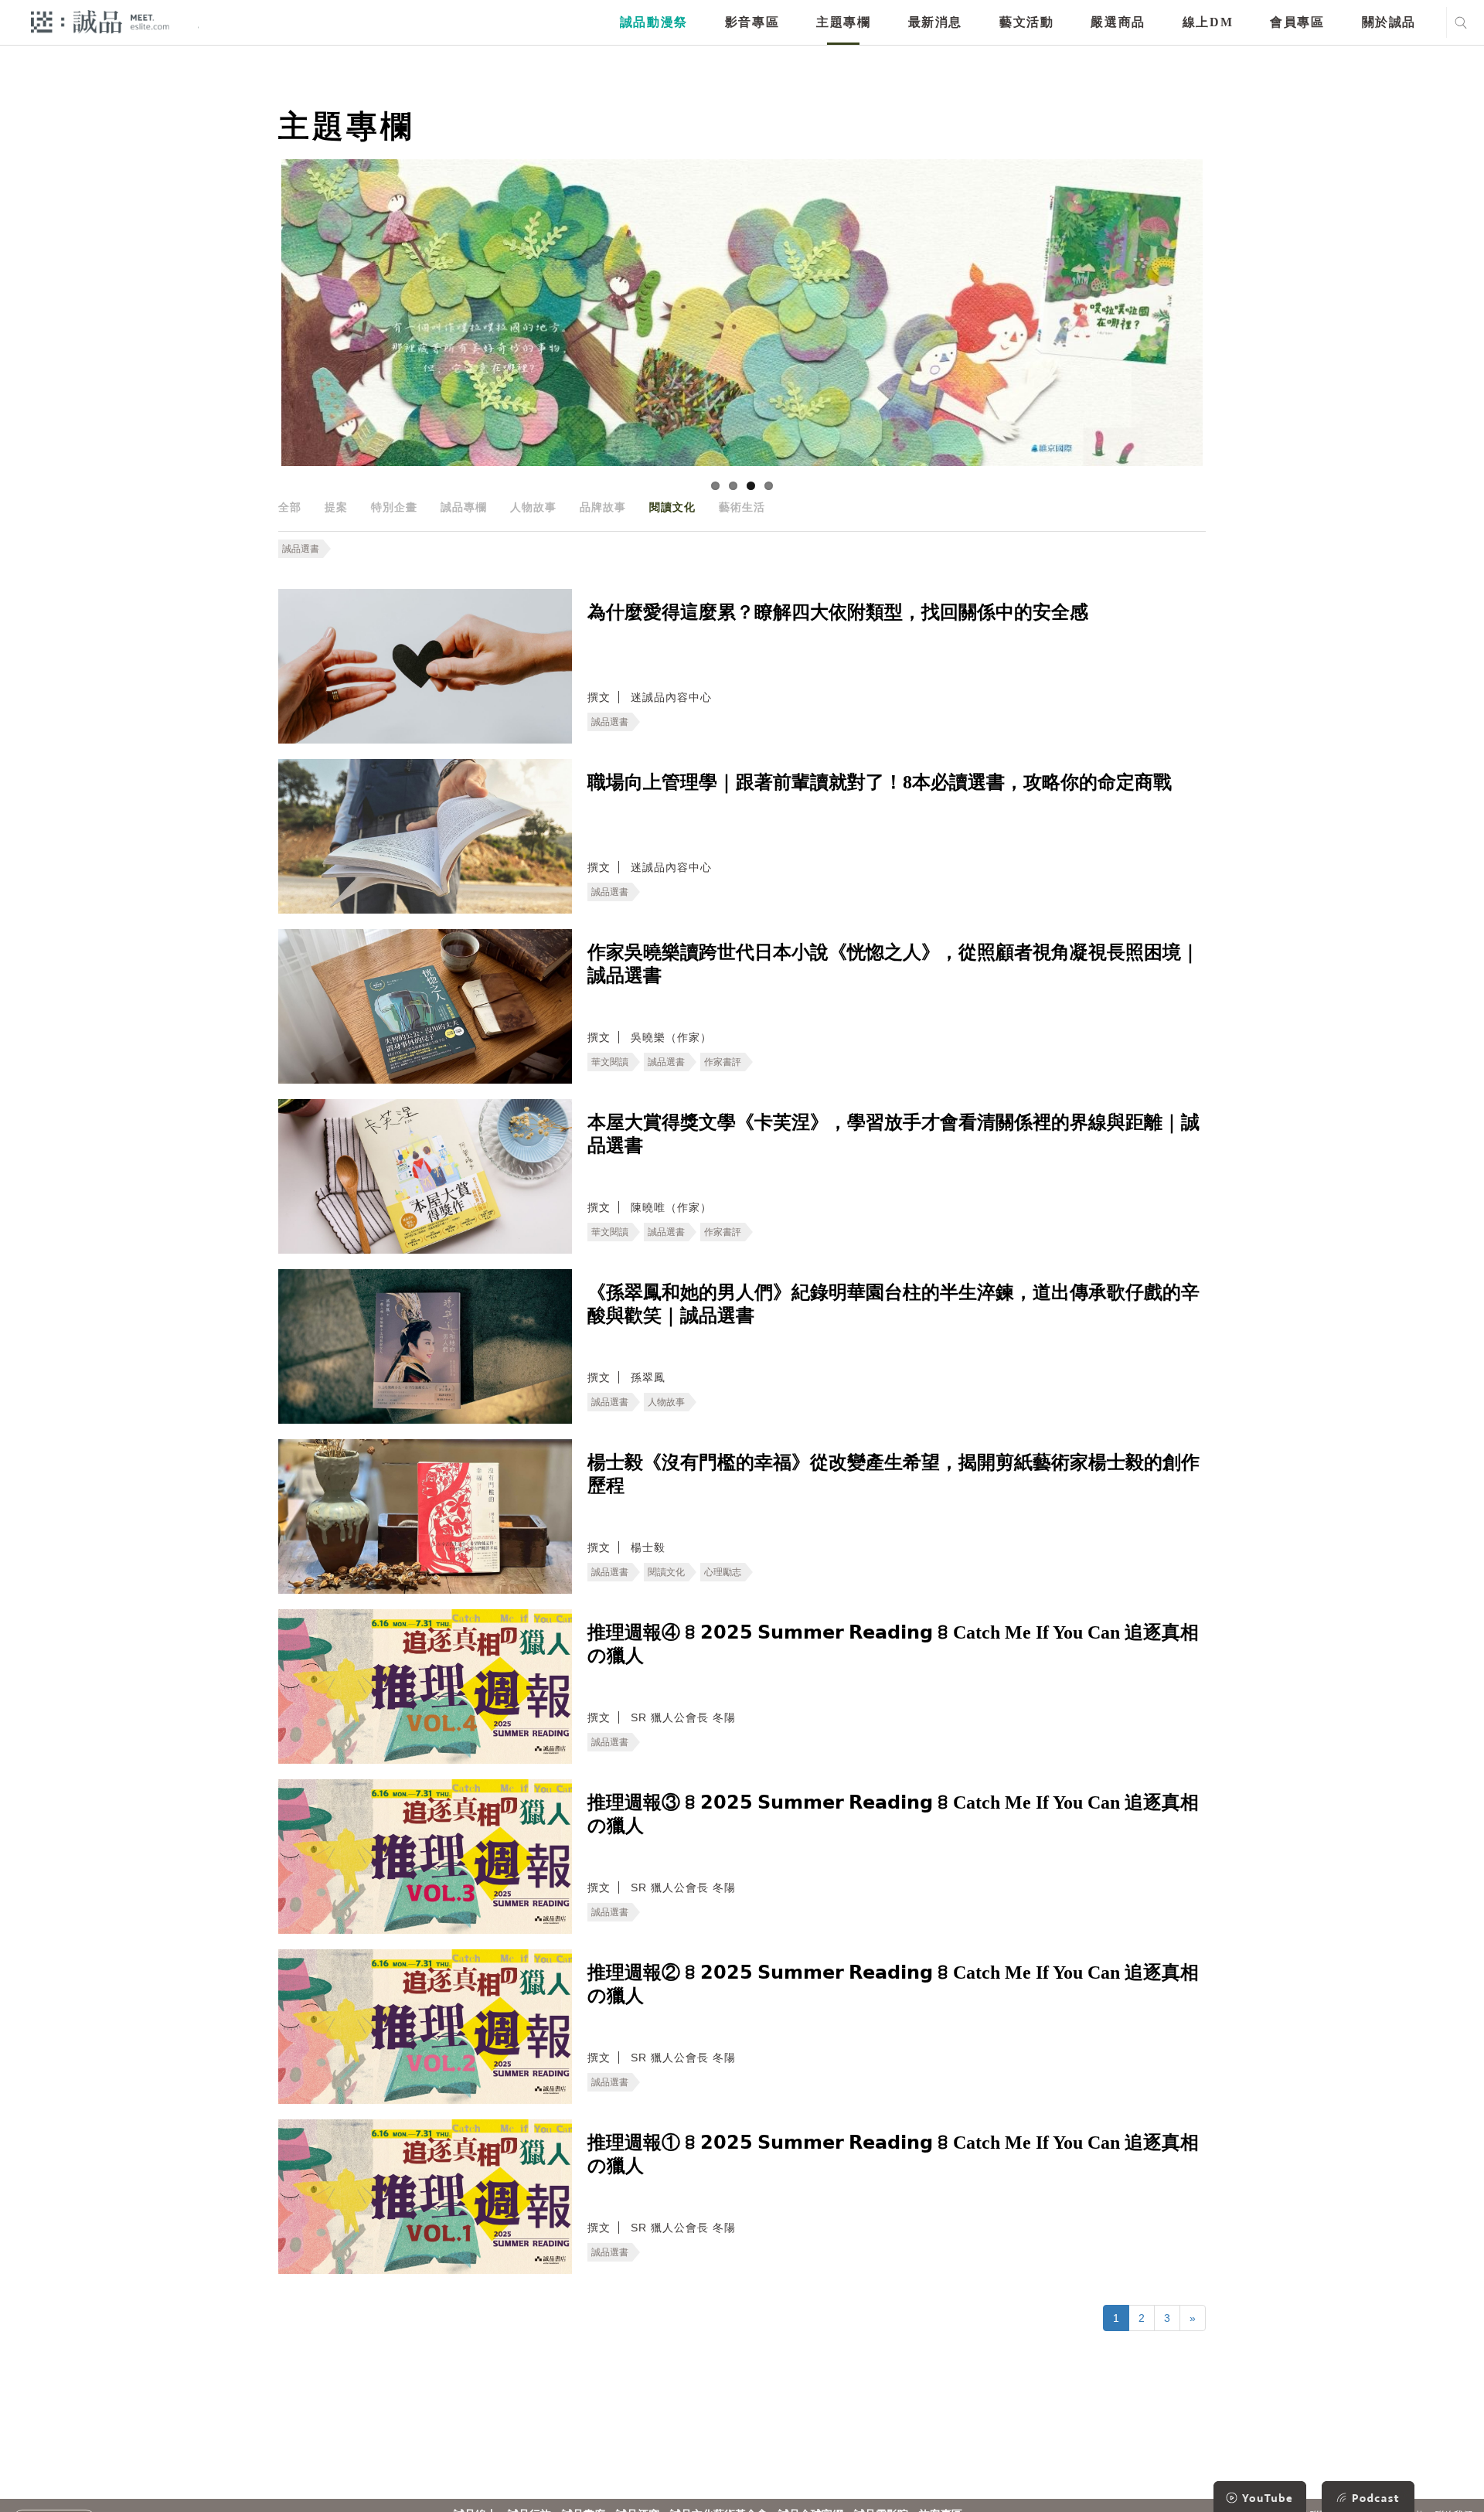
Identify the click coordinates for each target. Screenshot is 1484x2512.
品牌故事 (603, 507)
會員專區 (1297, 22)
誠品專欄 (464, 507)
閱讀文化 (672, 507)
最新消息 (935, 22)
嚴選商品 (1118, 22)
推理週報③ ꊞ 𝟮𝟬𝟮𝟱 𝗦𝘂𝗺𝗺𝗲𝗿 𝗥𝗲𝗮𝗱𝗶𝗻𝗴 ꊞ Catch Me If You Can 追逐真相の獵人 (893, 1814)
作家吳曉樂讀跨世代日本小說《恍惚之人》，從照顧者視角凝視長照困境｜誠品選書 (893, 964)
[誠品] (100, 21)
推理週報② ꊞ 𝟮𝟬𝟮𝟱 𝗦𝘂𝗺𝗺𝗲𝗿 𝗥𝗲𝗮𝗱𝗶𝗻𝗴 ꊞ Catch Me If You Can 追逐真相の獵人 (893, 1984)
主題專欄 (843, 22)
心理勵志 (723, 1572)
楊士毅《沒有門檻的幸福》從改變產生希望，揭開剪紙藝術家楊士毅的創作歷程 (893, 1474)
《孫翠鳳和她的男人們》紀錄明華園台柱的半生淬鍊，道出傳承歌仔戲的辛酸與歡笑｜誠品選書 (893, 1304)
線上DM (1208, 22)
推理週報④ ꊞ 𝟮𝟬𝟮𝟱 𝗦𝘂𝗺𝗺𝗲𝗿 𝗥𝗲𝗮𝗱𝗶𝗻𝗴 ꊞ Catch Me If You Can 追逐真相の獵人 (893, 1644)
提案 (336, 507)
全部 (290, 507)
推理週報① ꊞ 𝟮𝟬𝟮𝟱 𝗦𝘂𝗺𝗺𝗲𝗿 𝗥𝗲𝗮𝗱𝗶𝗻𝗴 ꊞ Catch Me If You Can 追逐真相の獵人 (893, 2154)
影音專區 (752, 22)
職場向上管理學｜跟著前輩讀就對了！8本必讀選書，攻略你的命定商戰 (880, 782)
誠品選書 (301, 549)
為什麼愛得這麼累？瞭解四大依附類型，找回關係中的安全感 (838, 612)
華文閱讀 (610, 1062)
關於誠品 (1389, 22)
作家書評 (723, 1062)
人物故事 (533, 507)
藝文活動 (1026, 22)
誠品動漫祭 (654, 22)
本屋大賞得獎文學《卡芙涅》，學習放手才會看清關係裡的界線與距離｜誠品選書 (893, 1134)
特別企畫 (394, 507)
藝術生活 (742, 507)
